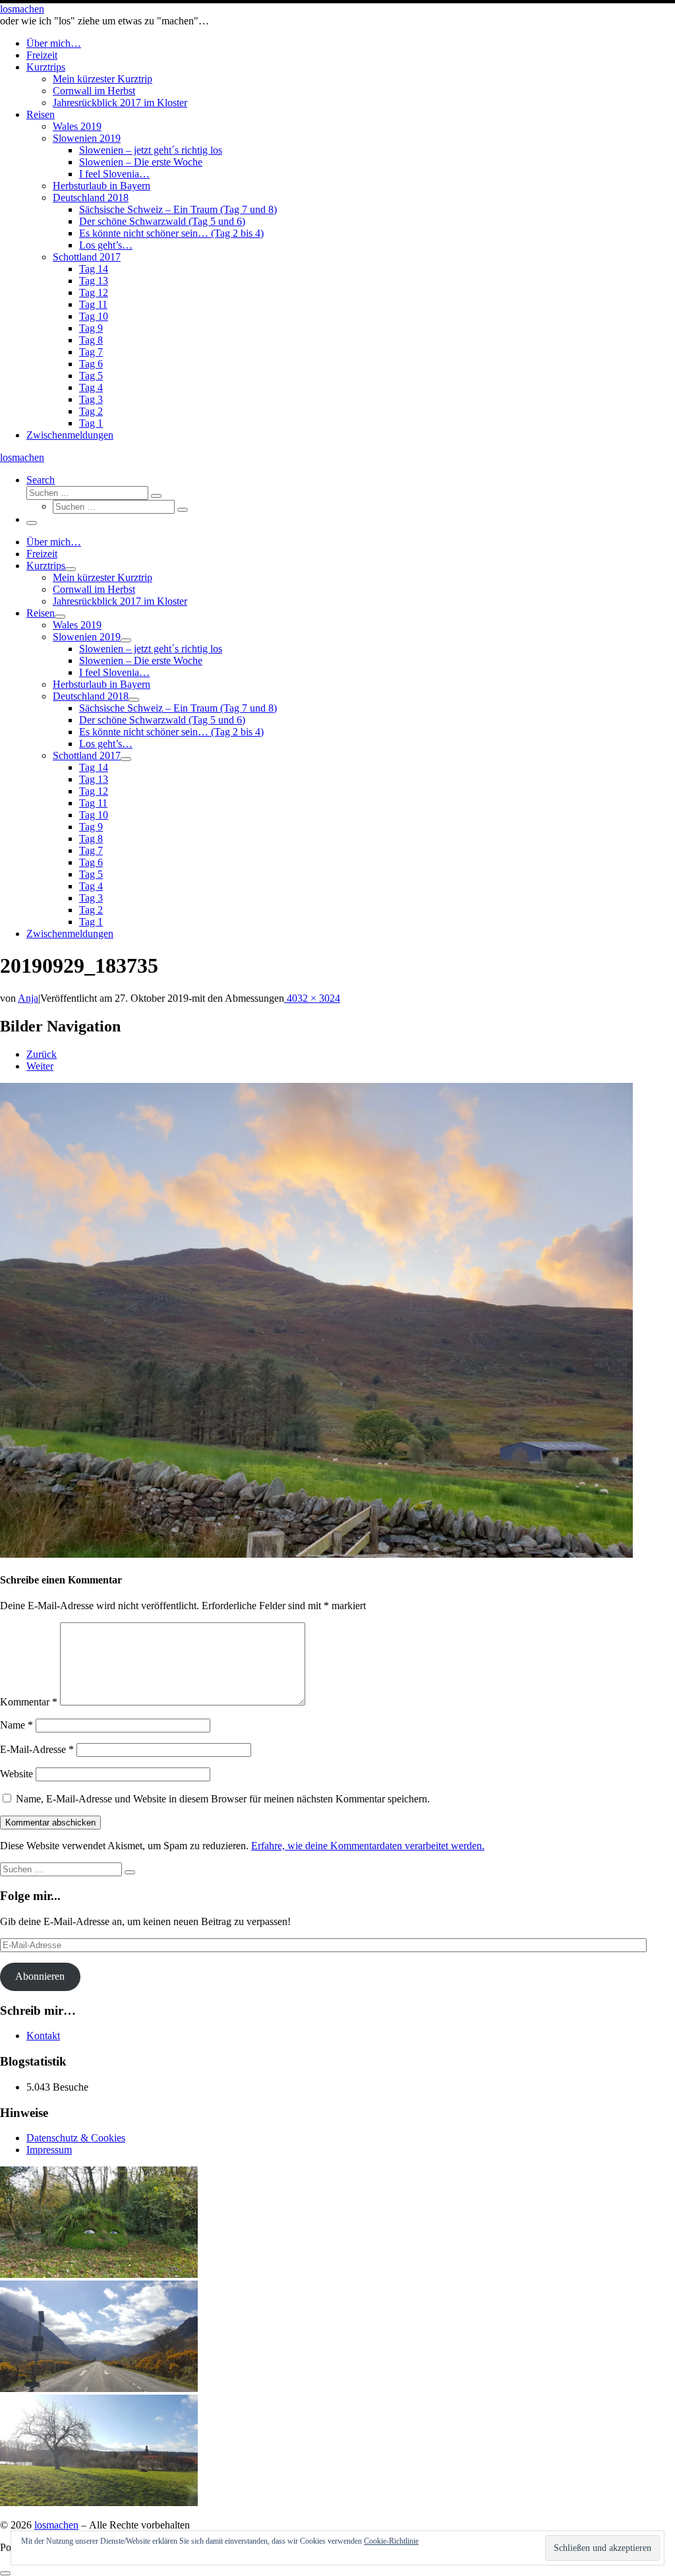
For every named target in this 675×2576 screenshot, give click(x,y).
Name (16, 1725)
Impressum (49, 2150)
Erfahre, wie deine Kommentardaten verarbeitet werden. (368, 1846)
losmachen (56, 2525)
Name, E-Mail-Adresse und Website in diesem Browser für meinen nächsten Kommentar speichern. (223, 1799)
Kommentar (29, 1702)
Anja (28, 998)
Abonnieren (40, 1976)
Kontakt (43, 2036)
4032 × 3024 (312, 998)
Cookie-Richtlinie (391, 2541)
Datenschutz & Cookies (76, 2138)
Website (16, 1774)
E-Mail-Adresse (37, 1749)
